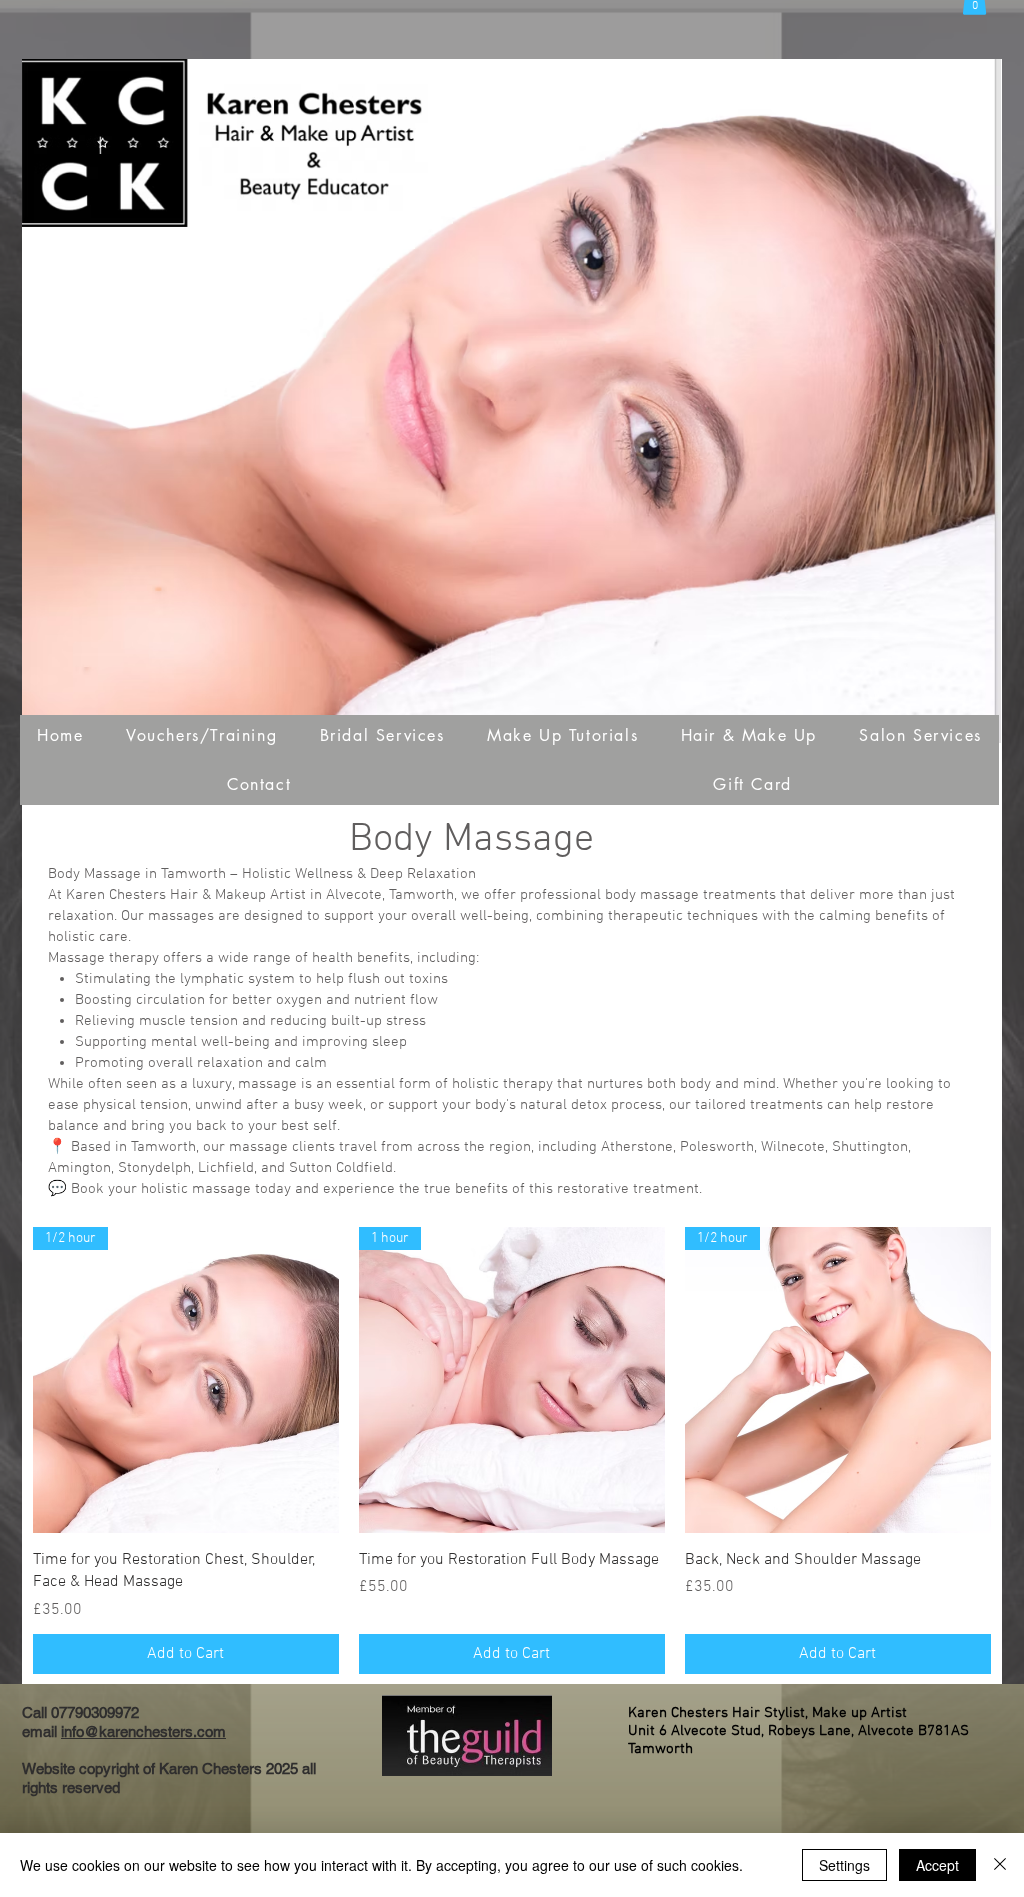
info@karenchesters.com (143, 1731)
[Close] (1000, 1865)
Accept (937, 1865)
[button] (202, 735)
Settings (844, 1865)
